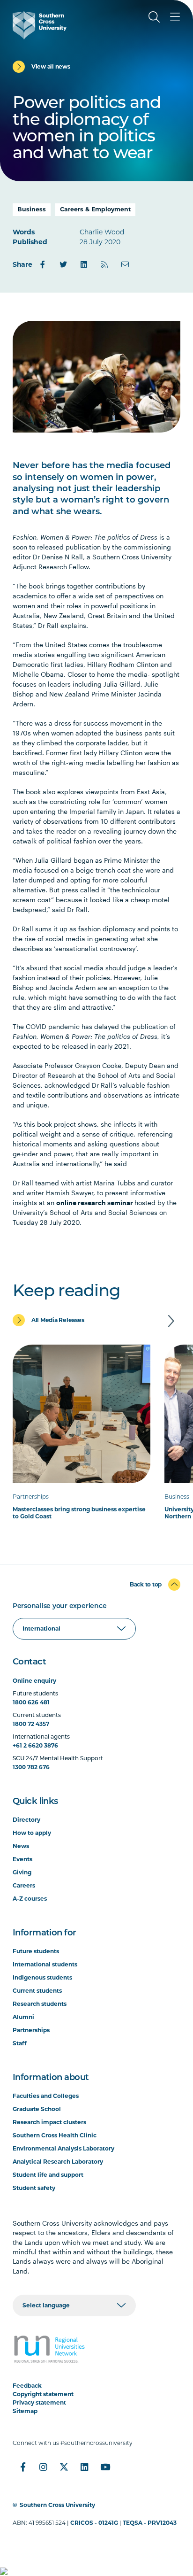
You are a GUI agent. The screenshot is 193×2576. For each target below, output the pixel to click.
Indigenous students (42, 1977)
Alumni (23, 2017)
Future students (36, 1951)
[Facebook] (43, 264)
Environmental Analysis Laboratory (63, 2148)
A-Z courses (30, 1899)
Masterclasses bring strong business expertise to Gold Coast (79, 1513)
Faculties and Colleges (46, 2096)
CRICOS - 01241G (94, 2523)
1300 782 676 (31, 1767)
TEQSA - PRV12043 (150, 2523)
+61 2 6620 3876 (35, 1745)
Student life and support (48, 2175)
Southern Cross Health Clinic (55, 2135)
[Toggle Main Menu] (175, 17)
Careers (24, 1885)
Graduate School (37, 2109)
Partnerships (31, 2030)
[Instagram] (44, 2467)
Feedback (27, 2386)
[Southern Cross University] (40, 25)
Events (22, 1859)
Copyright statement (43, 2394)
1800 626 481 (31, 1702)
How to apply (32, 1833)
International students (45, 1964)
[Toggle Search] (154, 17)
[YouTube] (105, 2467)
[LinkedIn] (84, 264)
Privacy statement (39, 2402)
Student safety (34, 2188)
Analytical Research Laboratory (58, 2162)
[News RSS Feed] (104, 264)
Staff (20, 2043)
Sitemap (25, 2411)
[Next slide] (171, 1321)
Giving (22, 1872)
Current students (37, 1991)
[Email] (125, 264)
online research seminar (95, 1203)
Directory (26, 1820)
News (21, 1846)
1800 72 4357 (31, 1724)
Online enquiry (34, 1681)
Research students (40, 2004)
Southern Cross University (57, 2505)
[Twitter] (63, 264)
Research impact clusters (49, 2122)
